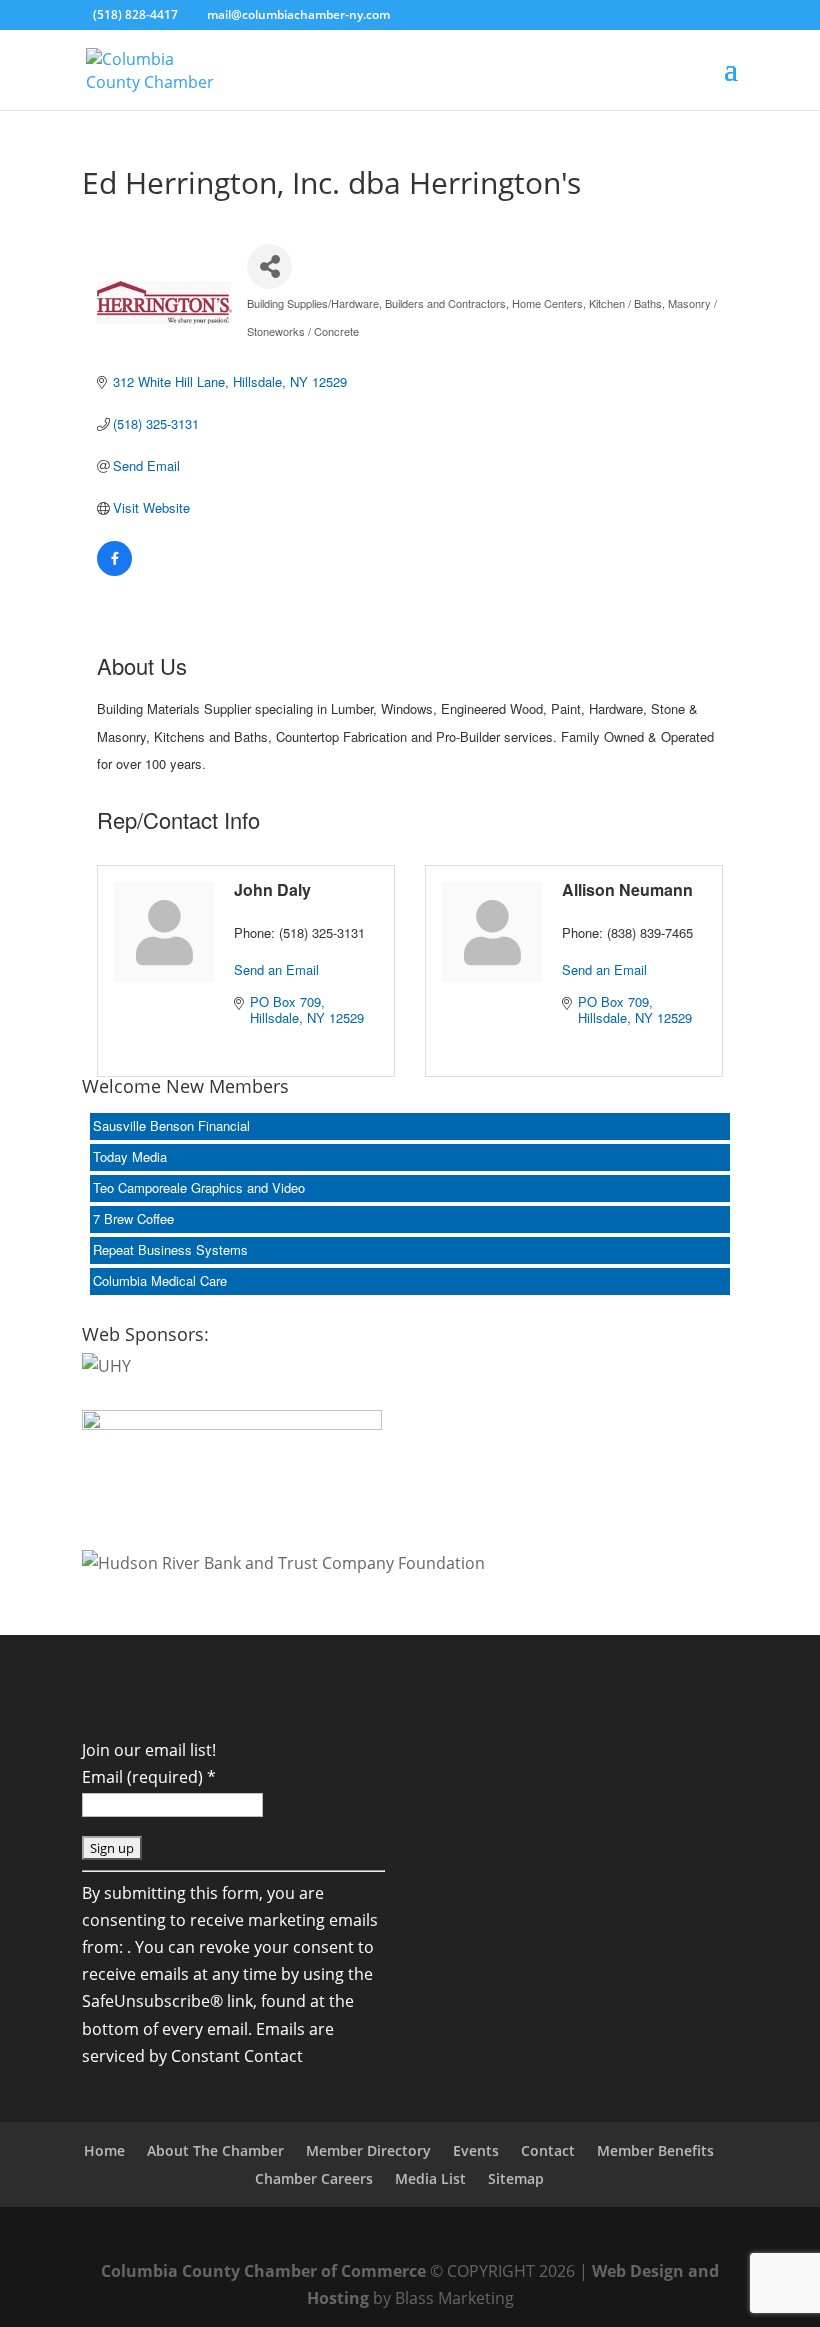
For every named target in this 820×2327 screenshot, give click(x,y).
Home (104, 2150)
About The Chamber (215, 2150)
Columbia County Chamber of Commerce (263, 2271)
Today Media (130, 1156)
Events (476, 2150)
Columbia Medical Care (160, 1280)
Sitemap (516, 2178)
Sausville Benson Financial (171, 1125)
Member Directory (368, 2150)
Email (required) (149, 1777)
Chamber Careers (314, 2178)
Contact (548, 2150)
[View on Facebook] (114, 570)
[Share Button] (269, 266)
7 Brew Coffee (133, 1218)
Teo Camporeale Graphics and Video (199, 1187)
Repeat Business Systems (170, 1249)
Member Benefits (655, 2150)
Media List (430, 2178)
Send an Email (276, 969)
